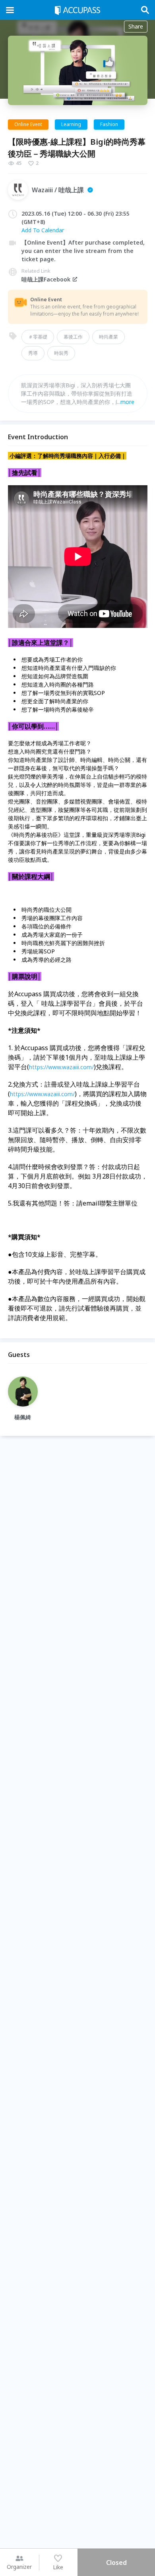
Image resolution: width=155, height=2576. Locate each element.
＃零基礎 (38, 337)
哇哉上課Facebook (46, 279)
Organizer (19, 2567)
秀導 (33, 353)
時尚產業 (108, 337)
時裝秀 (61, 353)
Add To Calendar (43, 230)
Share (136, 26)
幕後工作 (73, 337)
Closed (116, 2563)
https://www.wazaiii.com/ (61, 1067)
